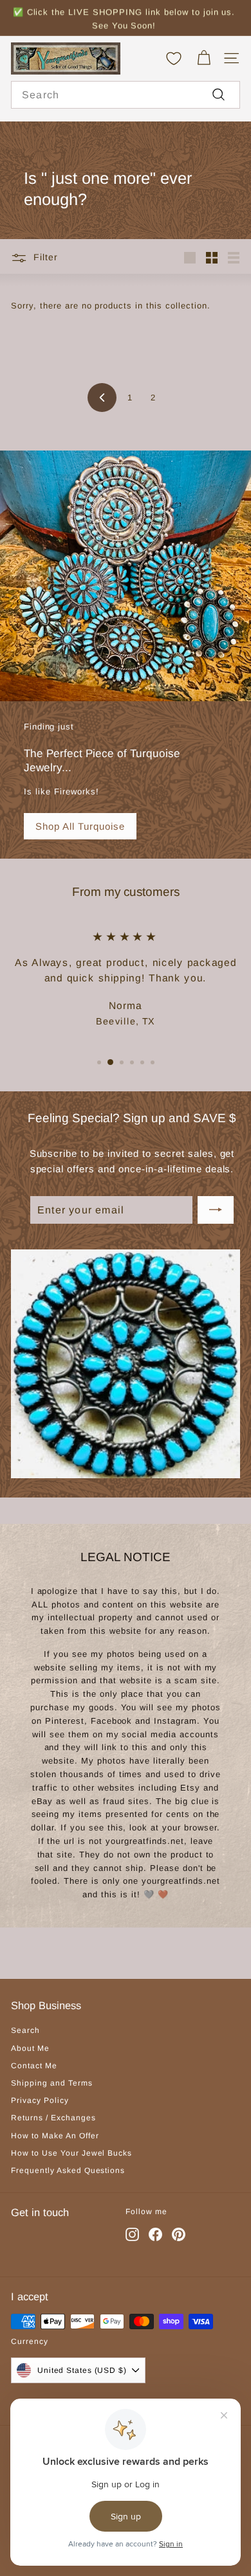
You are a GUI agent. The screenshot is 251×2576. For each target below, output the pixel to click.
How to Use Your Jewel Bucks (71, 2153)
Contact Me (34, 2066)
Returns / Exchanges (53, 2118)
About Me (30, 2048)
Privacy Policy (40, 2100)
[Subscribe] (216, 1210)
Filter (46, 257)
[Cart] (204, 58)
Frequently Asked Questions (68, 2170)
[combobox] (126, 95)
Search (25, 2030)
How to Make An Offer (55, 2136)
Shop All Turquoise (80, 826)
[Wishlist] (174, 58)
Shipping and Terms (52, 2083)
